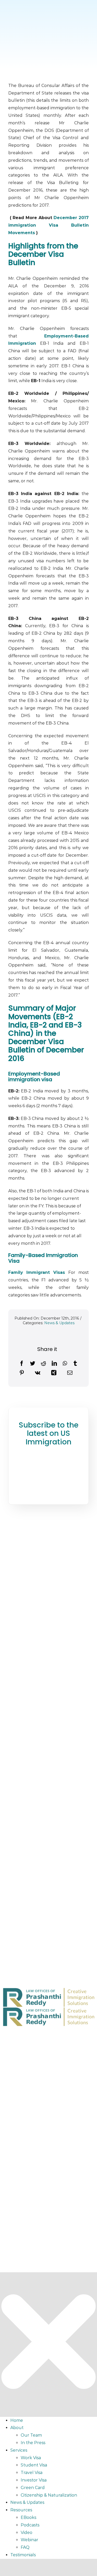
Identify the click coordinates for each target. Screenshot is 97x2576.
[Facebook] (22, 1363)
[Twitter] (33, 1363)
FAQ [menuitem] (25, 2547)
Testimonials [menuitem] (23, 2555)
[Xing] (54, 1373)
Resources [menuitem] (21, 2510)
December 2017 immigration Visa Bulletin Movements (48, 225)
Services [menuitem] (19, 2450)
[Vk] (38, 1373)
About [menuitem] (17, 2428)
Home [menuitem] (17, 2420)
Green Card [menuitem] (33, 2488)
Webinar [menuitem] (29, 2540)
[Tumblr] (75, 1363)
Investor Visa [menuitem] (34, 2480)
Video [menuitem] (27, 2533)
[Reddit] (43, 1363)
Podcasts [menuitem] (30, 2525)
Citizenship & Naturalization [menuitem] (49, 2495)
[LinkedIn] (54, 1363)
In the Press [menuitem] (33, 2443)
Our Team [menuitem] (31, 2435)
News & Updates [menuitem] (27, 2502)
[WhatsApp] (65, 1363)
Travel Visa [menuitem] (32, 2473)
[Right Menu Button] (48, 2409)
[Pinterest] (22, 1373)
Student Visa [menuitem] (34, 2465)
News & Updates (59, 1323)
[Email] (70, 1373)
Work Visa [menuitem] (31, 2458)
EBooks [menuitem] (28, 2517)
